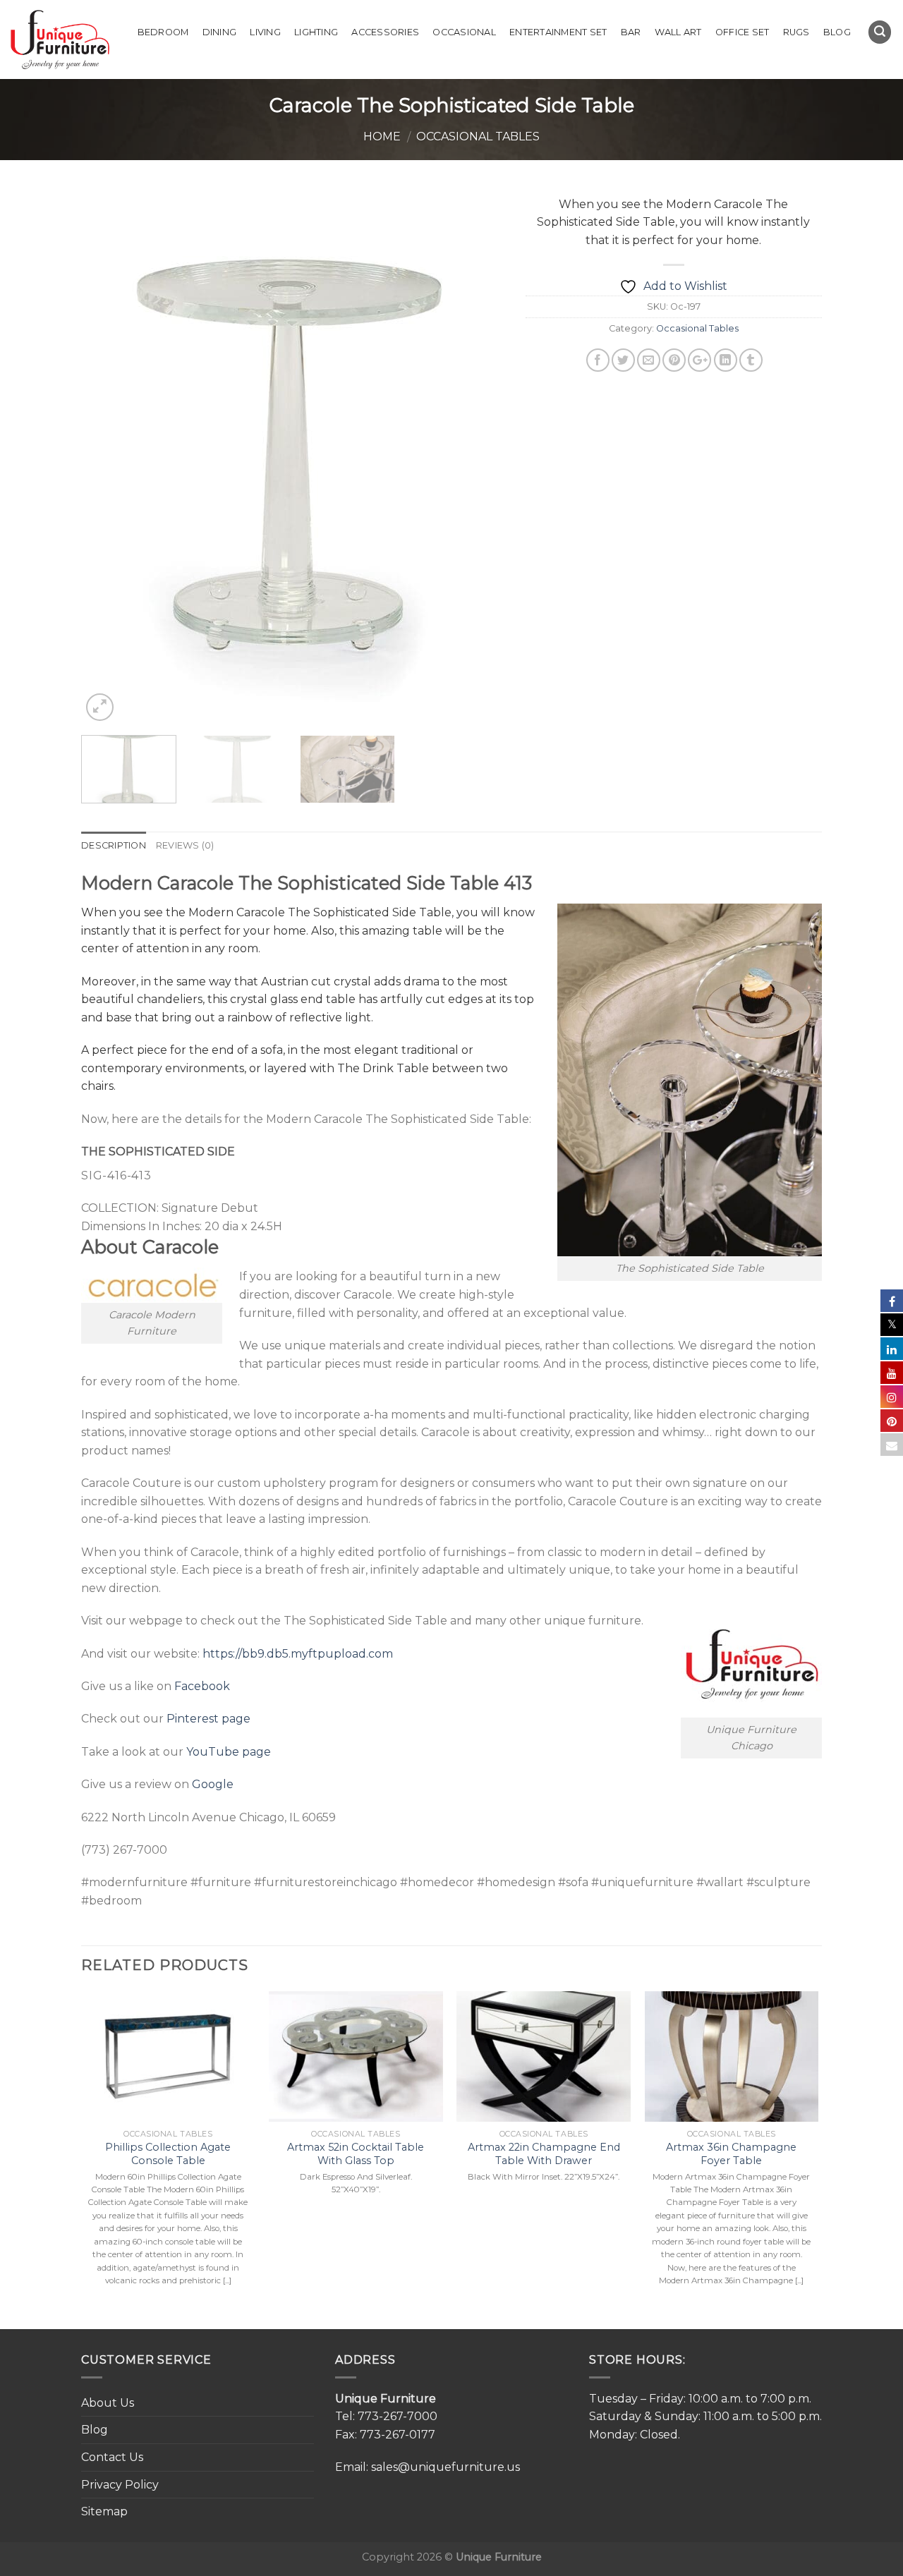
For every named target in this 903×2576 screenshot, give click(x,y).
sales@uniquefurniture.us (446, 2467)
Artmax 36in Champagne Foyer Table (731, 2154)
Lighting (316, 32)
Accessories (385, 32)
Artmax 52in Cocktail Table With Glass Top (356, 2154)
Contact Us (112, 2457)
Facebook (202, 1686)
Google (213, 1784)
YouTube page (229, 1752)
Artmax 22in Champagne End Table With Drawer (544, 2154)
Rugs (796, 32)
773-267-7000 (398, 2416)
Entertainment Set (558, 32)
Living (265, 32)
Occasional (464, 32)
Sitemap (104, 2511)
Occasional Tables (478, 136)
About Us (108, 2403)
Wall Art (678, 32)
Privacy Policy (120, 2485)
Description (114, 845)
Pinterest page (208, 1719)
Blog (837, 32)
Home (382, 136)
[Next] (478, 456)
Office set (743, 32)
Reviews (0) (185, 845)
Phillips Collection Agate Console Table (168, 2154)
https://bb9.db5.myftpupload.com (298, 1654)
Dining (220, 32)
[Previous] (107, 456)
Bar (631, 32)
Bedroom (163, 32)
